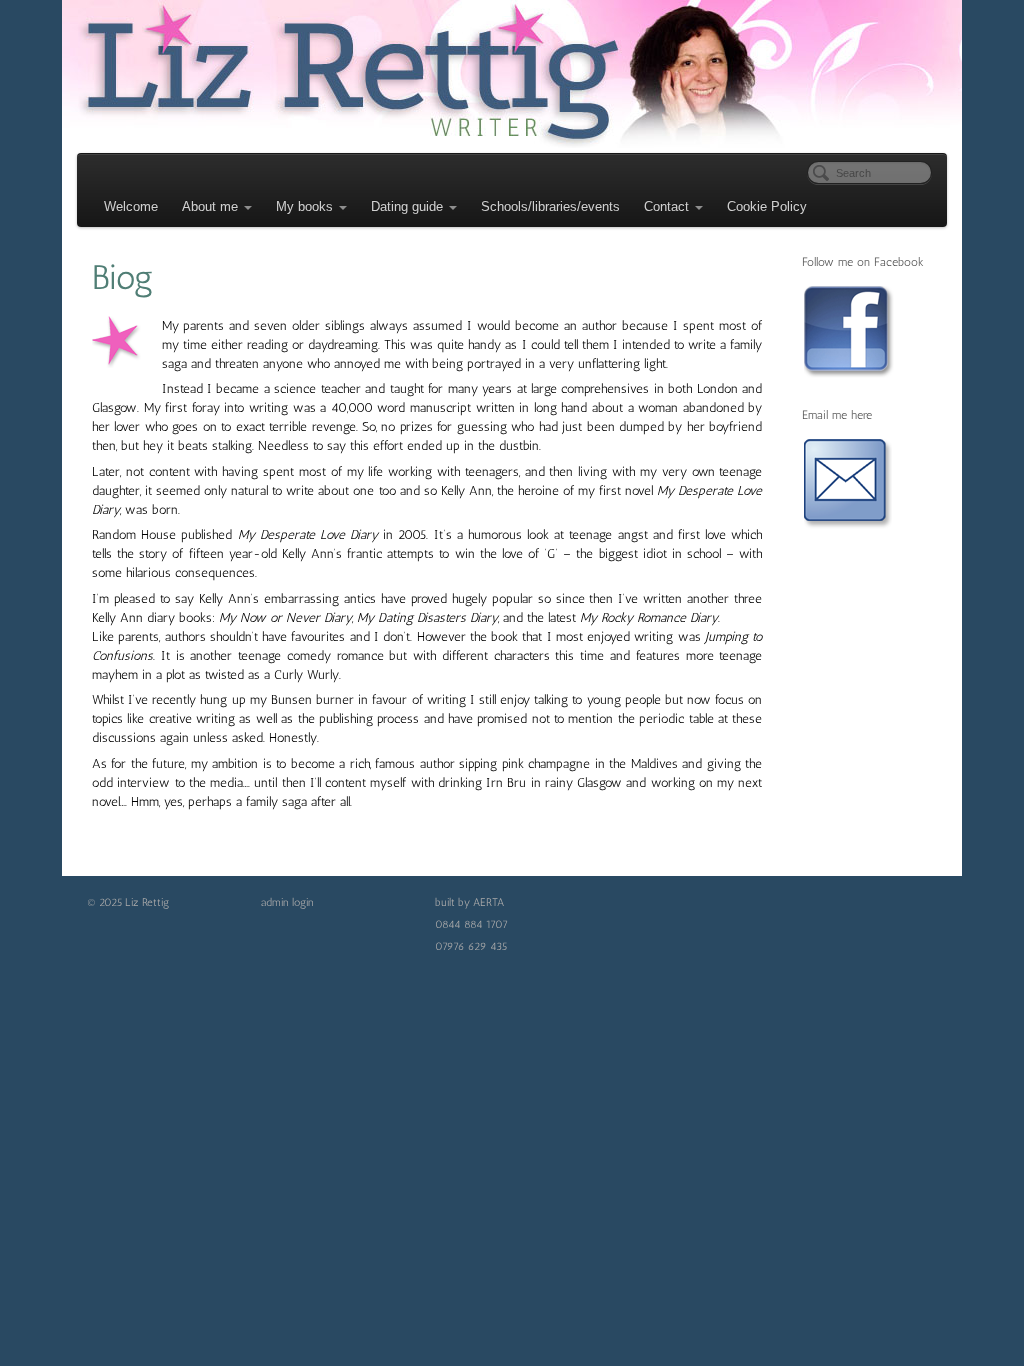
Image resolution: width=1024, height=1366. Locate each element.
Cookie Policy (767, 207)
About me (210, 207)
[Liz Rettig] (512, 74)
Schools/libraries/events (550, 207)
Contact (666, 207)
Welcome (131, 207)
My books (304, 207)
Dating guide (407, 207)
